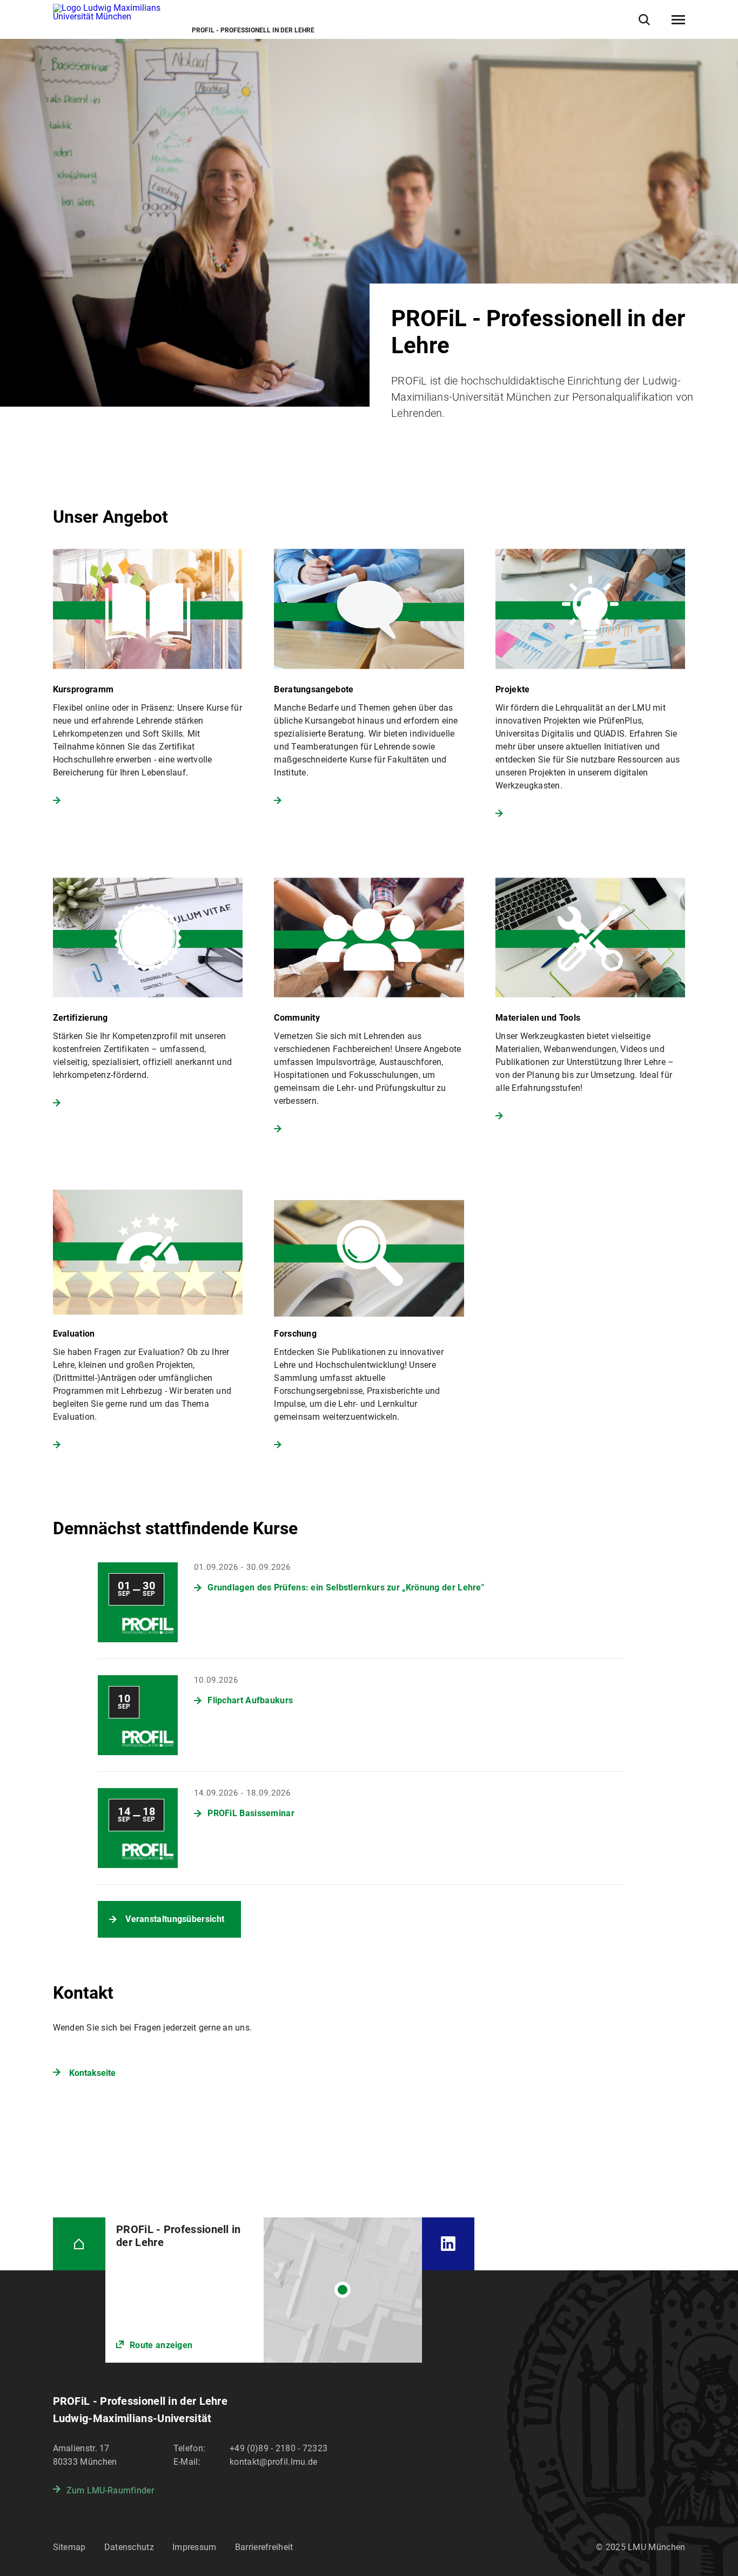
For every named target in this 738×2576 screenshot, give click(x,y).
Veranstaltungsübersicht (175, 1919)
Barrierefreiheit (264, 2547)
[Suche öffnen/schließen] (644, 20)
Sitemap (69, 2547)
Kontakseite (92, 2073)
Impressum (194, 2547)
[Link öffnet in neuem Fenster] (263, 2290)
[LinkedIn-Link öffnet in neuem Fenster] (448, 2244)
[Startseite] (79, 2244)
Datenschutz (129, 2547)
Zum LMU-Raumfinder (110, 2490)
